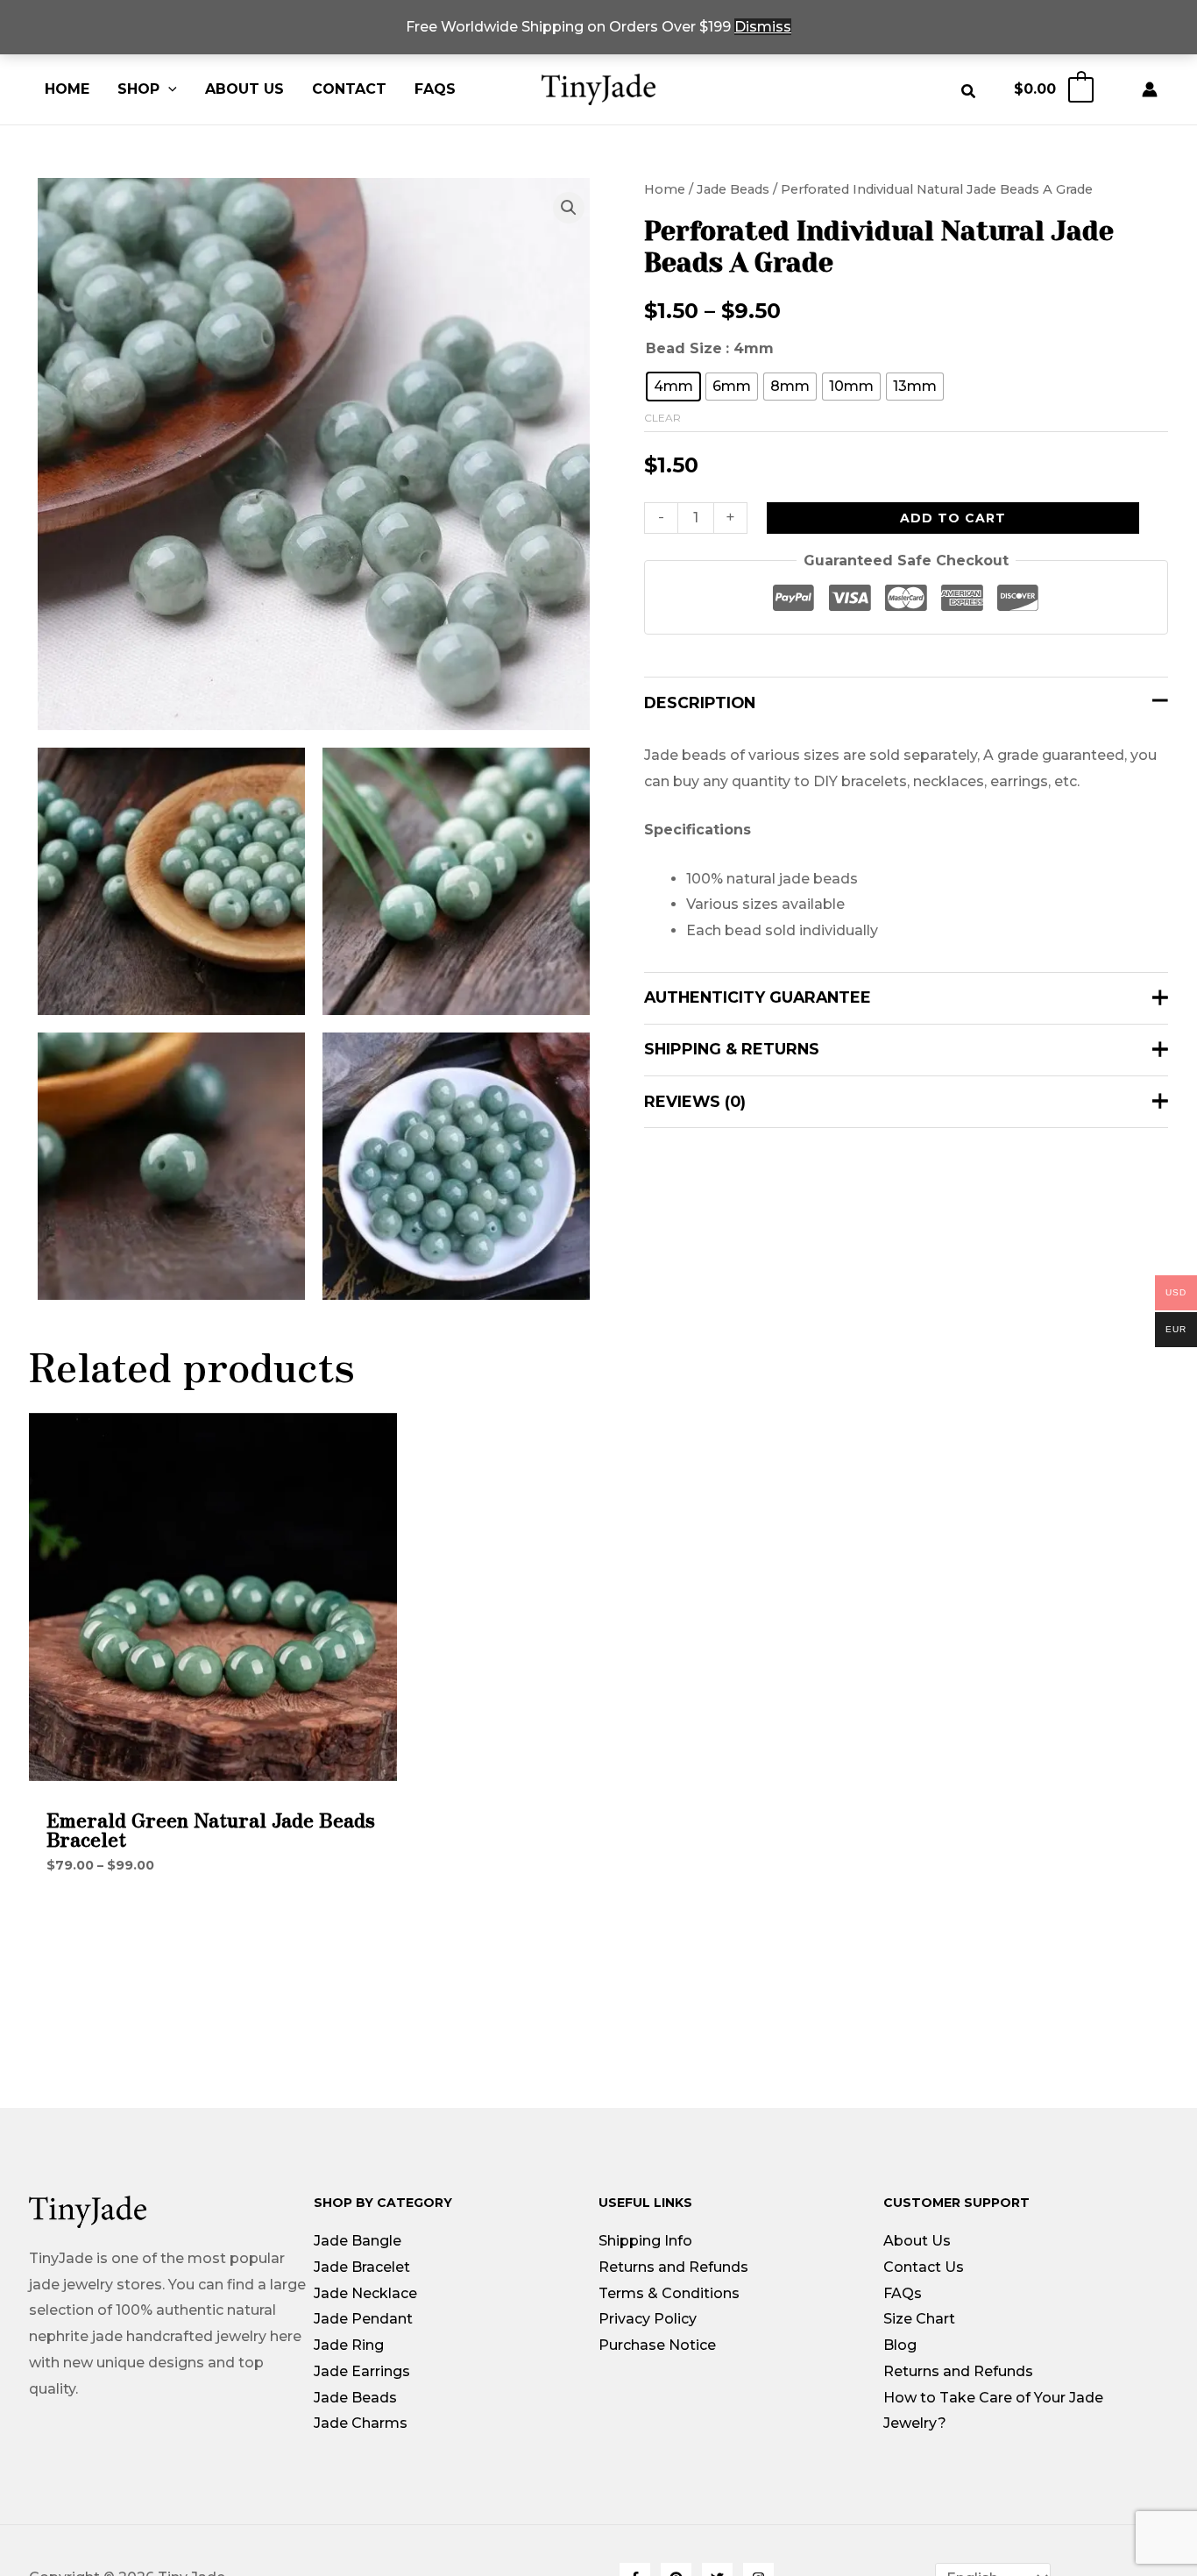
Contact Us (924, 2267)
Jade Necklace (365, 2293)
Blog (900, 2345)
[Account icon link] (1154, 89)
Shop (138, 89)
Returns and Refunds (673, 2267)
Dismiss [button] (763, 27)
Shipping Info (645, 2241)
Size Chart (919, 2319)
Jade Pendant (363, 2319)
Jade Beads (733, 189)
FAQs (435, 89)
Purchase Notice (657, 2345)
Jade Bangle (358, 2241)
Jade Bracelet (362, 2267)
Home (67, 89)
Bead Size (684, 348)
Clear (662, 417)
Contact (349, 89)
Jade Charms (361, 2423)
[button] (168, 89)
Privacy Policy (648, 2319)
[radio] (673, 386)
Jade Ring (349, 2345)
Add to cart (953, 517)
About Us (244, 89)
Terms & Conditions (669, 2293)
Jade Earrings (362, 2371)
